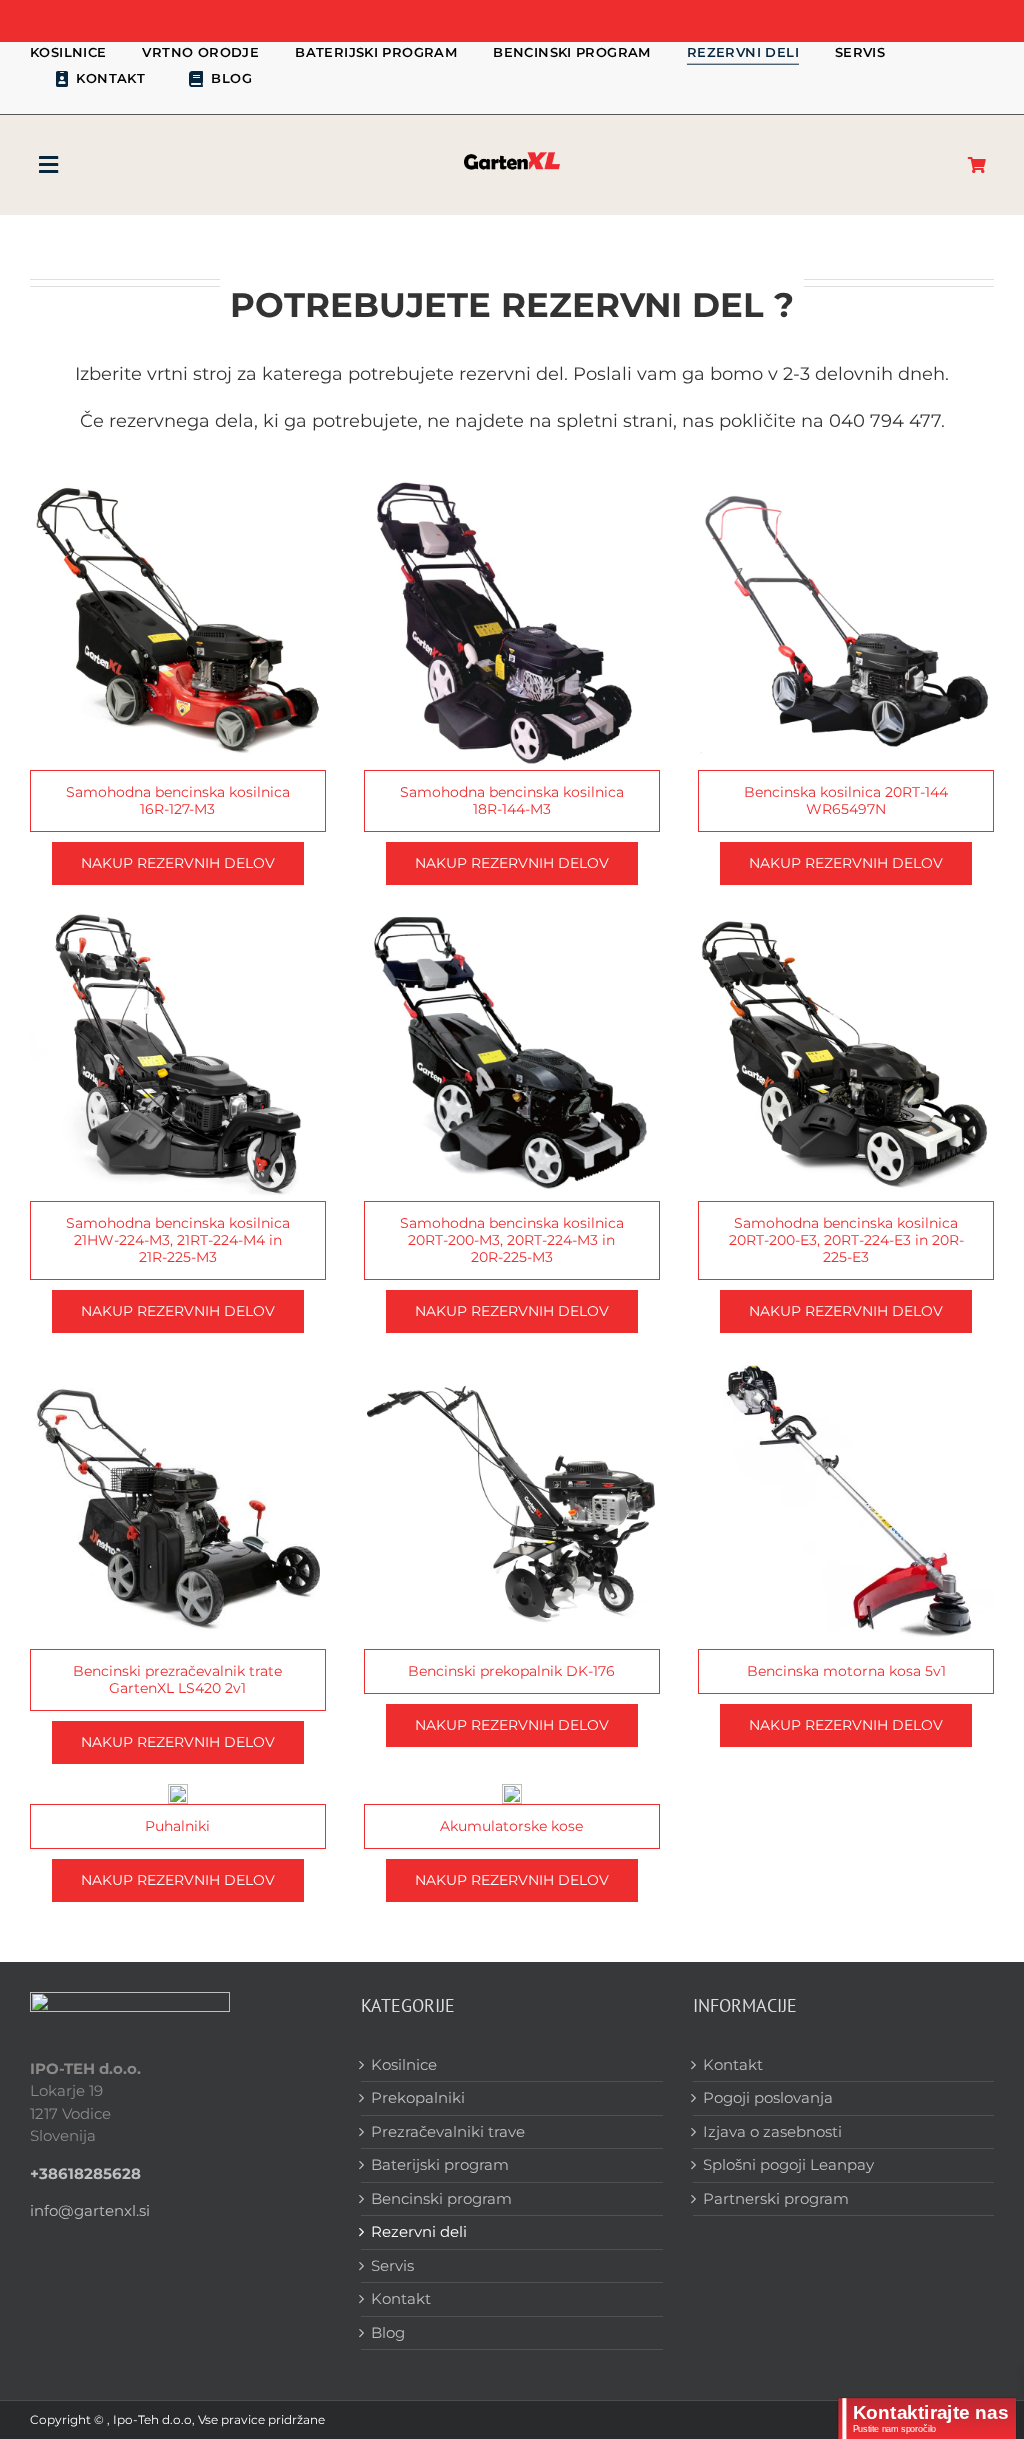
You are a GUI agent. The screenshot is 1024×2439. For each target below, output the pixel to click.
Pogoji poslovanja (768, 2097)
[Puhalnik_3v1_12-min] (178, 1791)
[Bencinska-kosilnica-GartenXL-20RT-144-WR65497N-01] (846, 482)
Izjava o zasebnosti (772, 2131)
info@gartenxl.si (90, 2210)
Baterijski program (440, 2164)
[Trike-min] (178, 912)
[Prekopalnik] (512, 1360)
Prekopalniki (418, 2097)
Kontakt (401, 2298)
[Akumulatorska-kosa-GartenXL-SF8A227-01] (512, 1791)
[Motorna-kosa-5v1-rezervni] (846, 1360)
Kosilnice (404, 2064)
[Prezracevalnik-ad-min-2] (178, 1360)
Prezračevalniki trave (448, 2131)
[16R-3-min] (178, 482)
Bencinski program (441, 2198)
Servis (392, 2265)
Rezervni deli (419, 2231)
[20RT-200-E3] (846, 912)
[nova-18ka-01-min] (512, 482)
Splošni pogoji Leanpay (788, 2164)
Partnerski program (776, 2198)
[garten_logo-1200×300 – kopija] (512, 156)
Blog (388, 2332)
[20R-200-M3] (512, 912)
